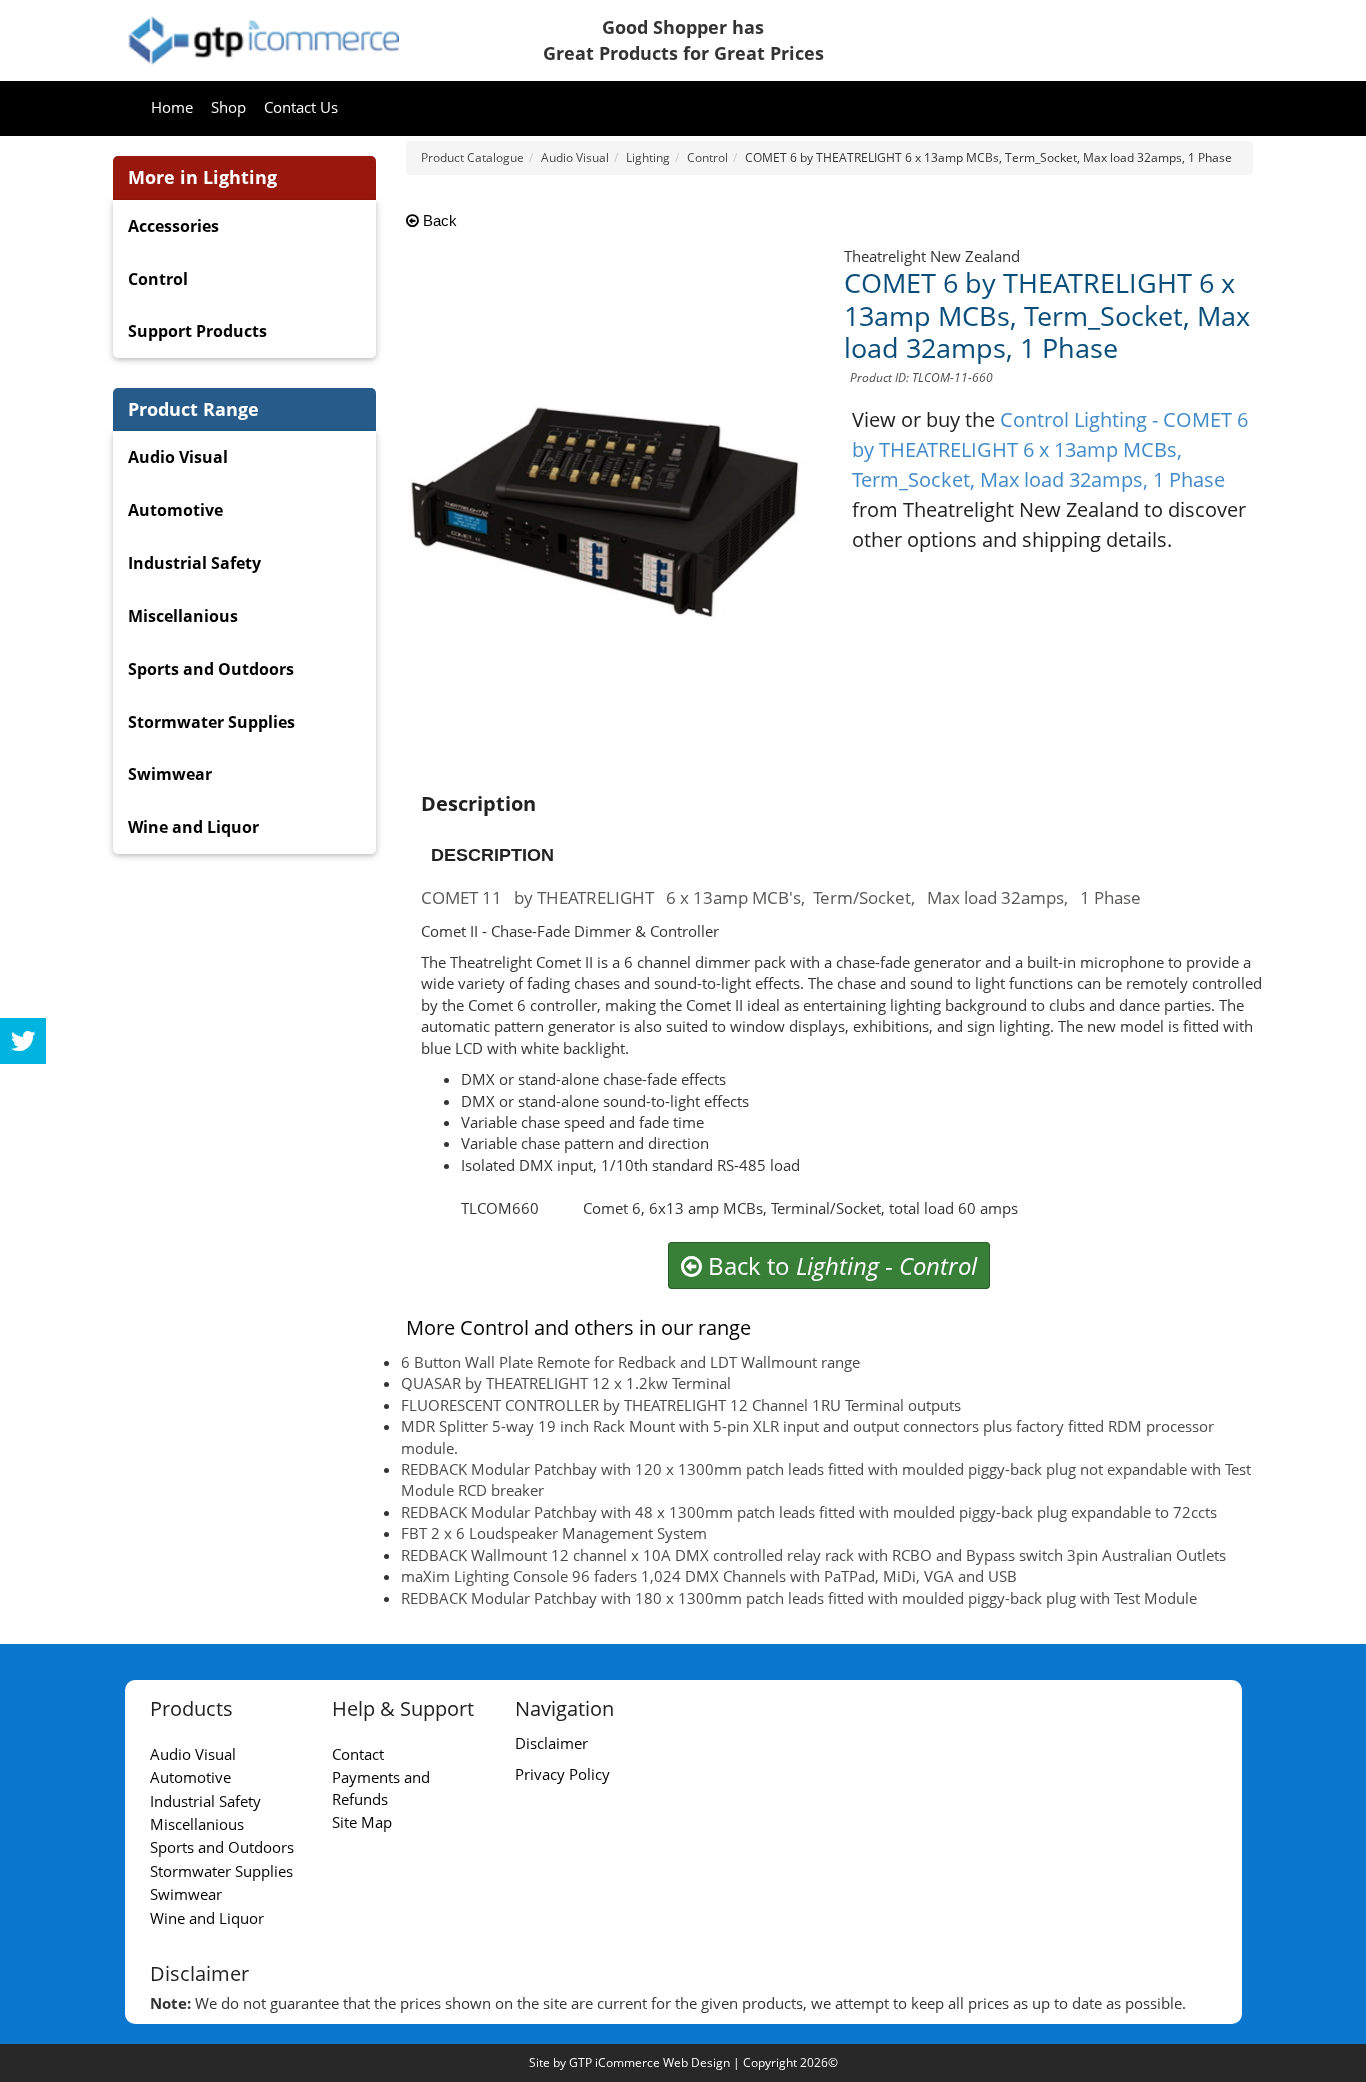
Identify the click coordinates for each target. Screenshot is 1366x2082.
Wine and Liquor (193, 827)
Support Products (197, 331)
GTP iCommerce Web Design (649, 2062)
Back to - (839, 1265)
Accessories (173, 226)
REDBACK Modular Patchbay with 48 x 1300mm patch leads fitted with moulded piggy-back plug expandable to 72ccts (809, 1512)
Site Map (362, 1822)
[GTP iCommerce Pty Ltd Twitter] (23, 1041)
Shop (228, 107)
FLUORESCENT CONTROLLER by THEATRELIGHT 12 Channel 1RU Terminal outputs (681, 1405)
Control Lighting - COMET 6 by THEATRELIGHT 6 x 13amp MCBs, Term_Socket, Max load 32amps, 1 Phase (1050, 449)
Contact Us (301, 107)
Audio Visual (178, 457)
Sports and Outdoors (211, 669)
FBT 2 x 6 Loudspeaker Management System (554, 1533)
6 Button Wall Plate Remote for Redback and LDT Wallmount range (630, 1362)
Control (158, 279)
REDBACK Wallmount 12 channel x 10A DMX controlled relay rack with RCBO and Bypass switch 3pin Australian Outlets (813, 1555)
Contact (358, 1754)
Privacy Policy (562, 1774)
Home (172, 107)
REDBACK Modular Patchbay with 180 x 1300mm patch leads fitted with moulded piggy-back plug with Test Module (799, 1598)
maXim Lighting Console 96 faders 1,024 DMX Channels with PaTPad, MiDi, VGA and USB (709, 1576)
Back (438, 220)
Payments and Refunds (381, 1787)
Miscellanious (183, 616)
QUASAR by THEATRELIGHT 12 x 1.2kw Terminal (566, 1383)
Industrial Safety (194, 563)
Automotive (175, 510)
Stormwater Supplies (211, 722)
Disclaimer (551, 1743)
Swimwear (170, 774)
